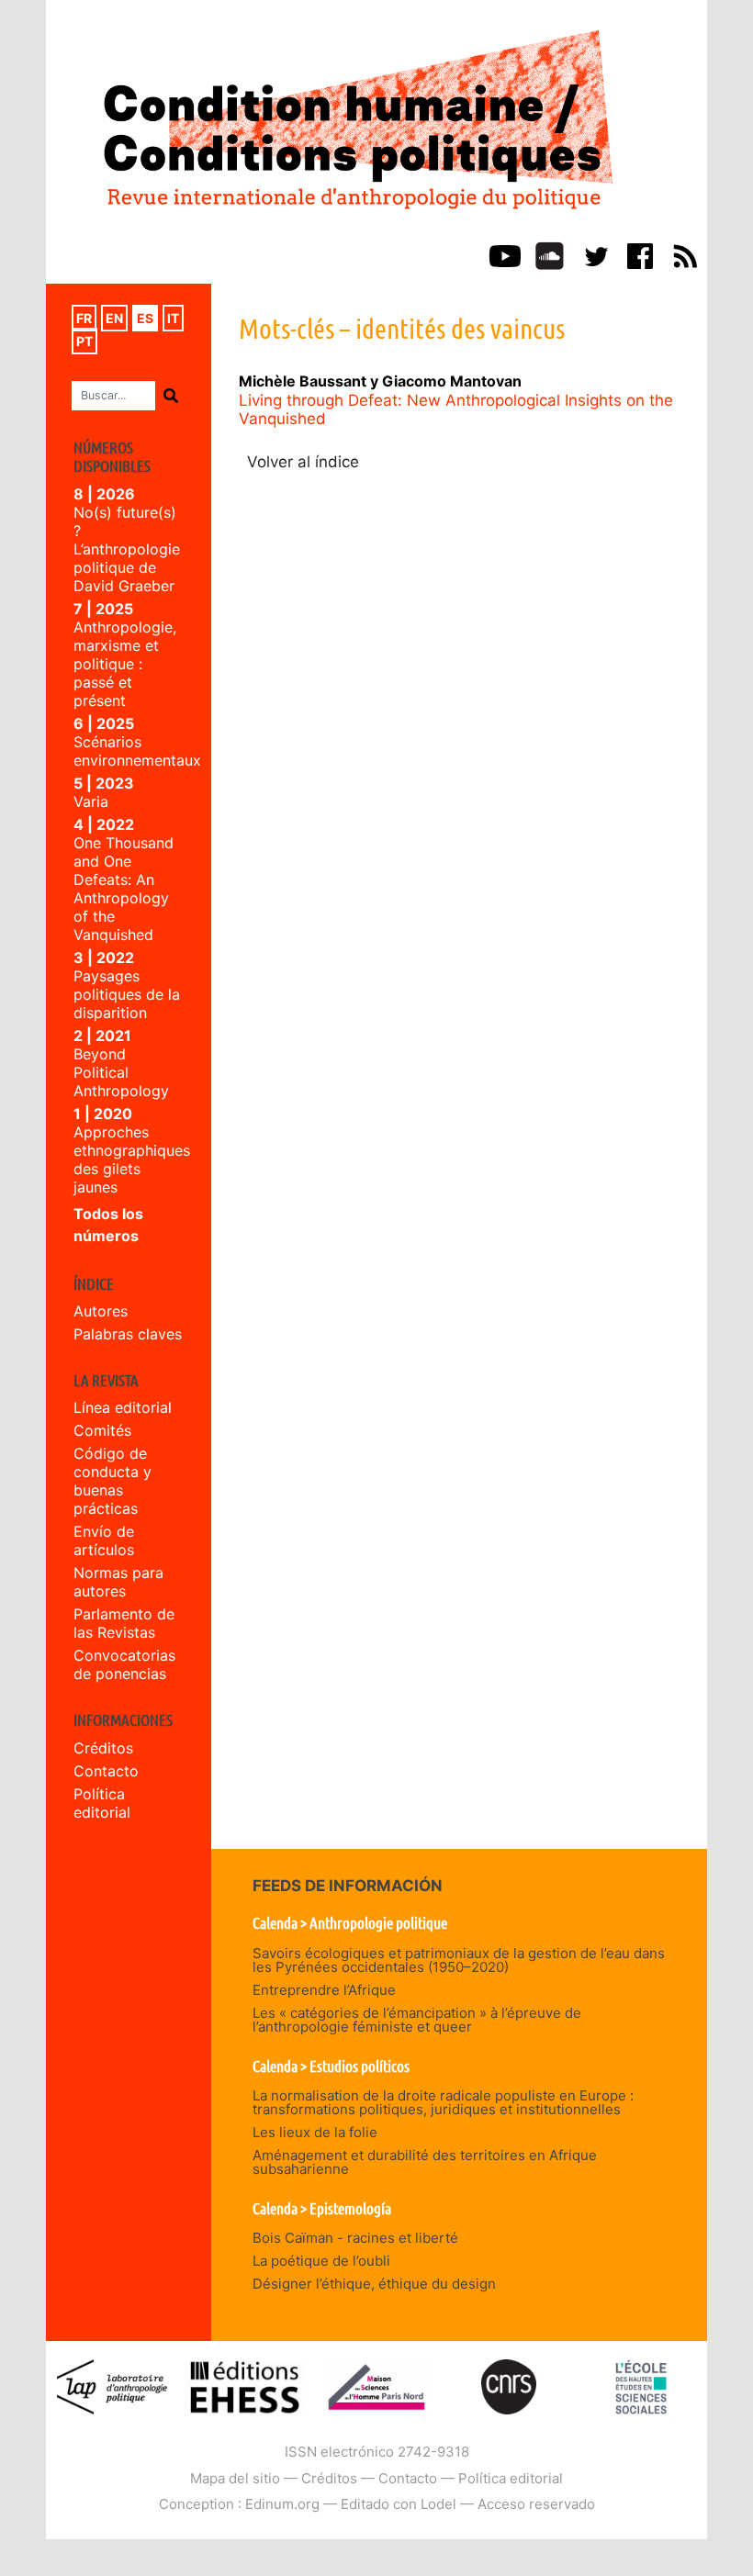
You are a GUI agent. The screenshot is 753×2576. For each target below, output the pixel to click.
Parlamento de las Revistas (124, 1623)
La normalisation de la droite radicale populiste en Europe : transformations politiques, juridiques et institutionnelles (443, 2102)
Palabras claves (128, 1334)
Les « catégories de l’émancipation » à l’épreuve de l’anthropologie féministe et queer (417, 2020)
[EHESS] (641, 2386)
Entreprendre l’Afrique (324, 1990)
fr (84, 318)
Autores (101, 1311)
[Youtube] (505, 254)
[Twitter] (595, 254)
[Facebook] (640, 254)
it (173, 318)
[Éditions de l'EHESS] (244, 2386)
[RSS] (685, 254)
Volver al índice (303, 462)
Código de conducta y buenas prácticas (112, 1481)
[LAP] (112, 2386)
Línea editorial (123, 1407)
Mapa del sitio (235, 2478)
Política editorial (102, 1803)
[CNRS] (509, 2386)
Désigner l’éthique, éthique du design (374, 2284)
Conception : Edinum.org (239, 2504)
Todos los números (108, 1225)
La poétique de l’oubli (321, 2261)
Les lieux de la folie (315, 2132)
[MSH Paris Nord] (376, 2386)
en (114, 318)
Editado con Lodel (399, 2504)
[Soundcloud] (550, 254)
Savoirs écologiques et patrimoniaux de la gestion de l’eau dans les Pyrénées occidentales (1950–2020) (459, 1960)
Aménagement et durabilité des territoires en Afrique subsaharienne (425, 2162)
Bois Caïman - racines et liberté (355, 2238)
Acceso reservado (536, 2504)
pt (84, 341)
